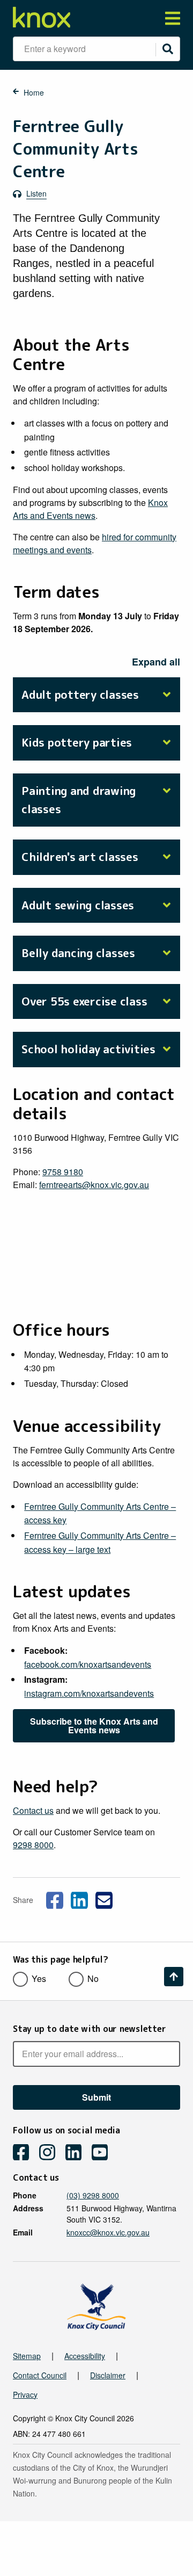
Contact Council (40, 2375)
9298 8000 (33, 1845)
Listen (36, 193)
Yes (39, 1978)
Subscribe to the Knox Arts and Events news (94, 1725)
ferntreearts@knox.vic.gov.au (94, 1185)
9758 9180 (63, 1172)
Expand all (156, 662)
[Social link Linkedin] (79, 1899)
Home (34, 92)
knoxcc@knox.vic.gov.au (108, 2232)
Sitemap (27, 2356)
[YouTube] (104, 2154)
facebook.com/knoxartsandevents (88, 1664)
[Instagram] (51, 2154)
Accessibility (85, 2356)
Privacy (25, 2394)
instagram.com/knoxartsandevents (89, 1693)
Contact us (33, 1810)
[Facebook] (25, 2154)
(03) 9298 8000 (93, 2195)
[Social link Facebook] (55, 1899)
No (93, 1978)
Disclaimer (108, 2375)
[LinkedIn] (77, 2154)
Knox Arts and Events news (90, 509)
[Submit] (168, 49)
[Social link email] (104, 1899)
